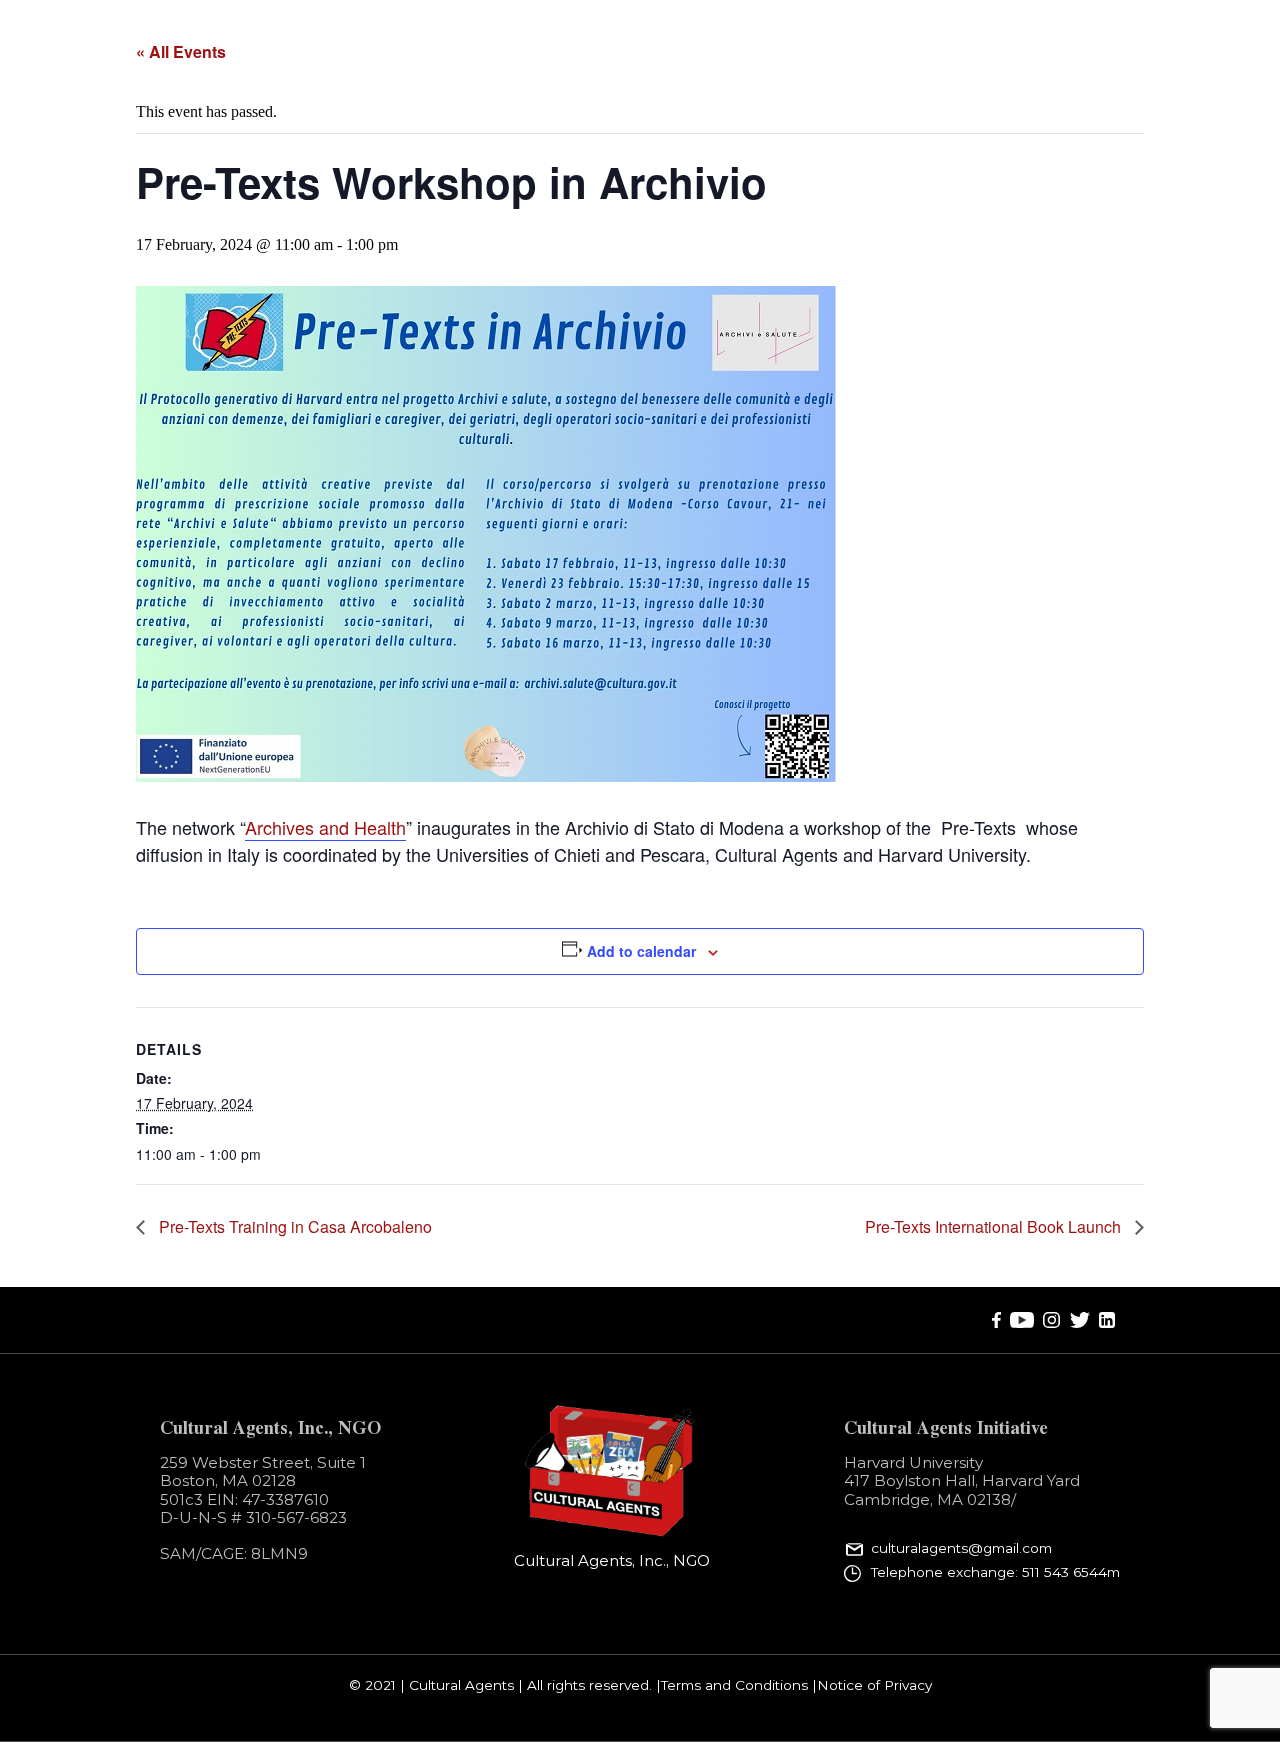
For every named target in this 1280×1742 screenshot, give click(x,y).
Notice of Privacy (874, 1686)
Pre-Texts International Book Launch (995, 1226)
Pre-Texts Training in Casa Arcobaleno (293, 1226)
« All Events (181, 51)
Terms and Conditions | (739, 1686)
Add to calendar (641, 951)
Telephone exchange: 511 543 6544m (995, 1572)
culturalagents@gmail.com (961, 1549)
